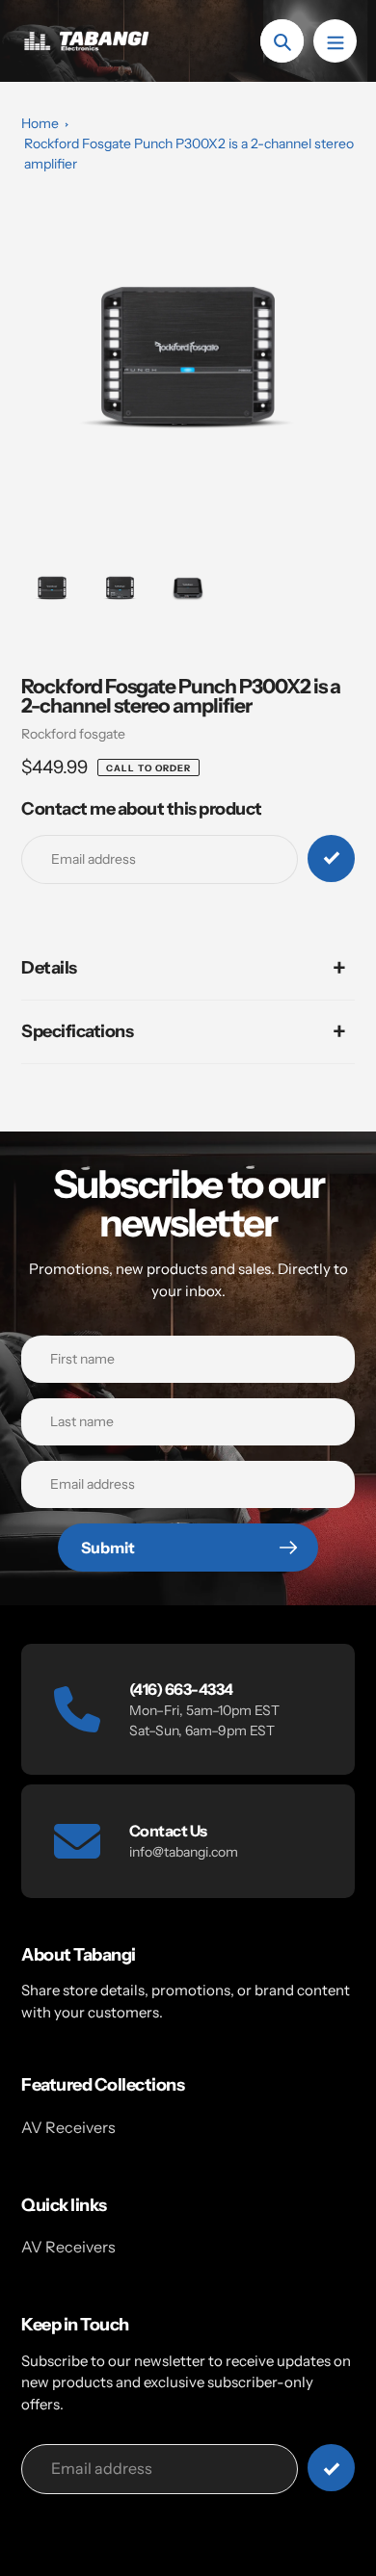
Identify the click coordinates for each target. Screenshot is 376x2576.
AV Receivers (68, 2127)
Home (40, 123)
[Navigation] (335, 41)
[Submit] (331, 2468)
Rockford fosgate (73, 734)
